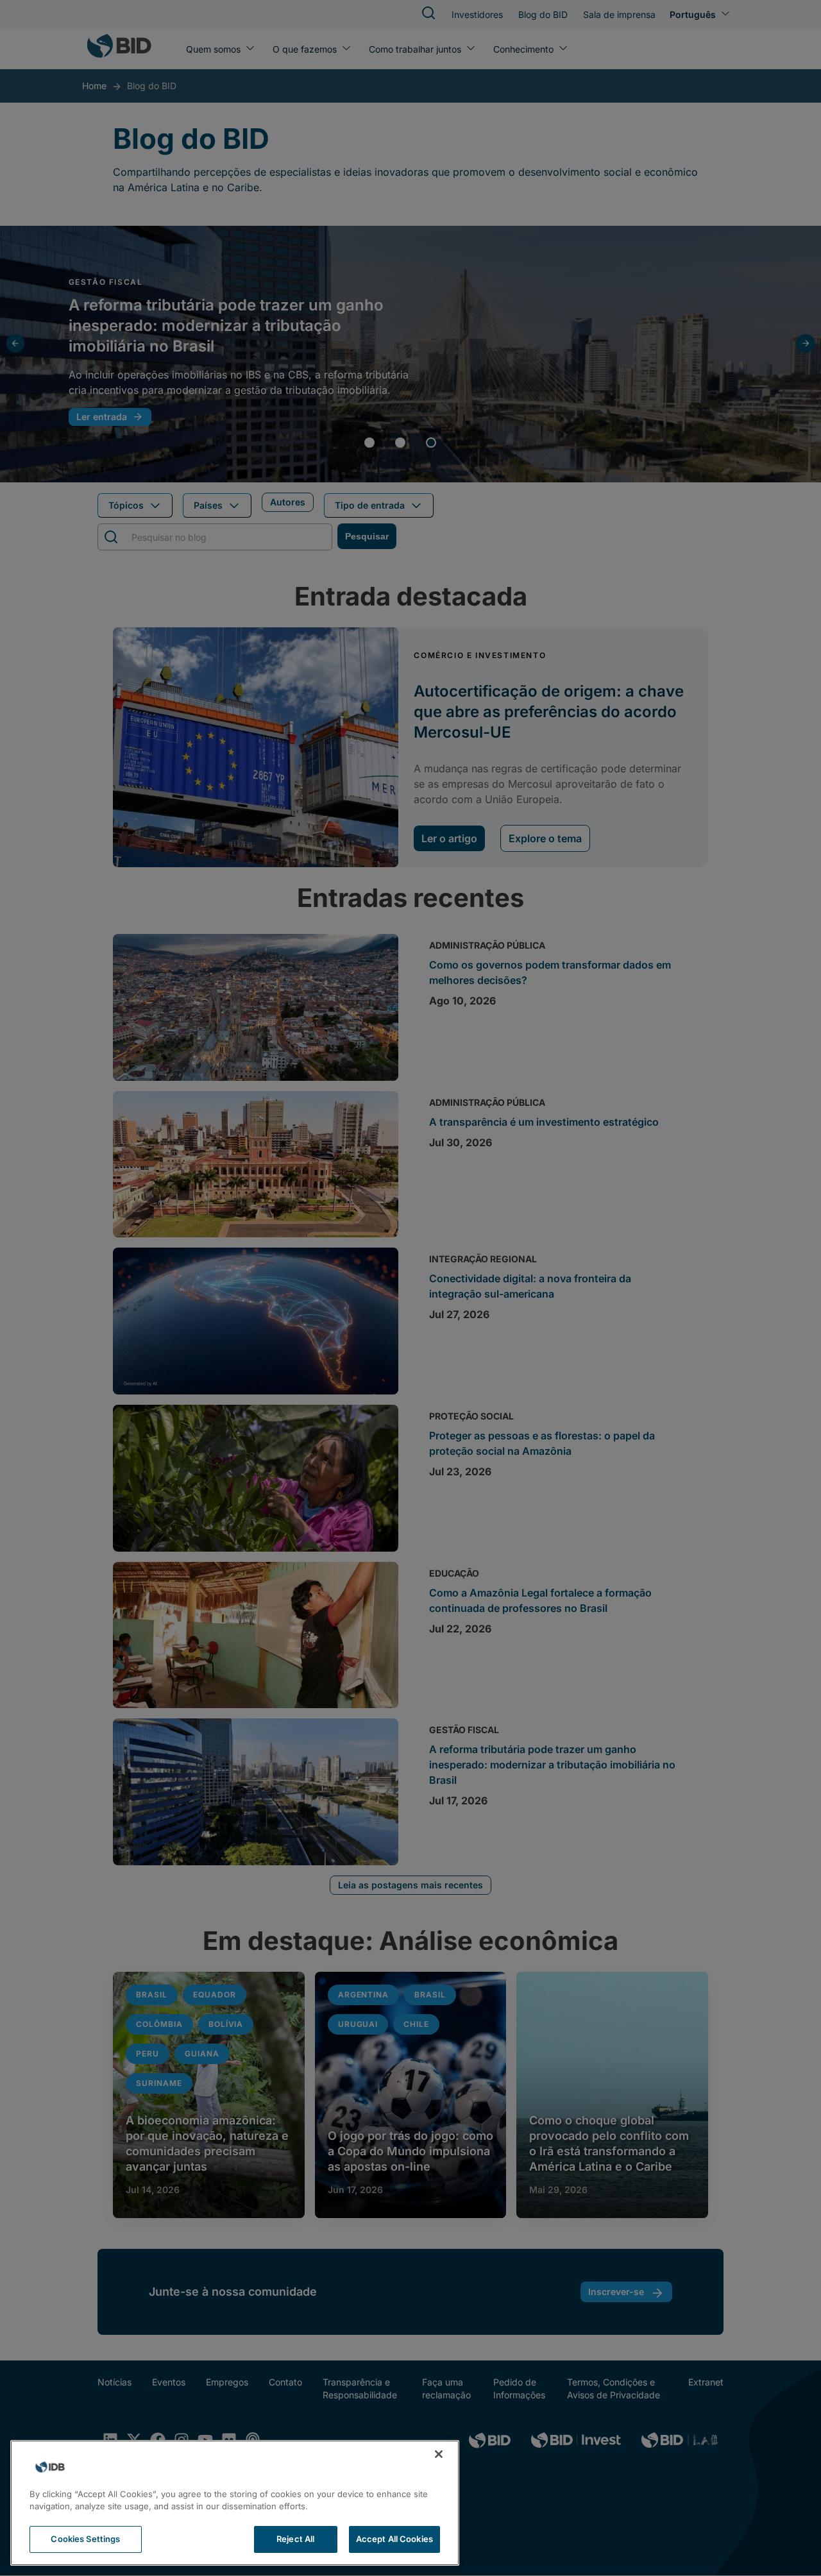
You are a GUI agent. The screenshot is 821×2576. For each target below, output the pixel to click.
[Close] (439, 2454)
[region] (235, 2503)
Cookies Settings (85, 2539)
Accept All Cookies (394, 2539)
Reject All (295, 2539)
